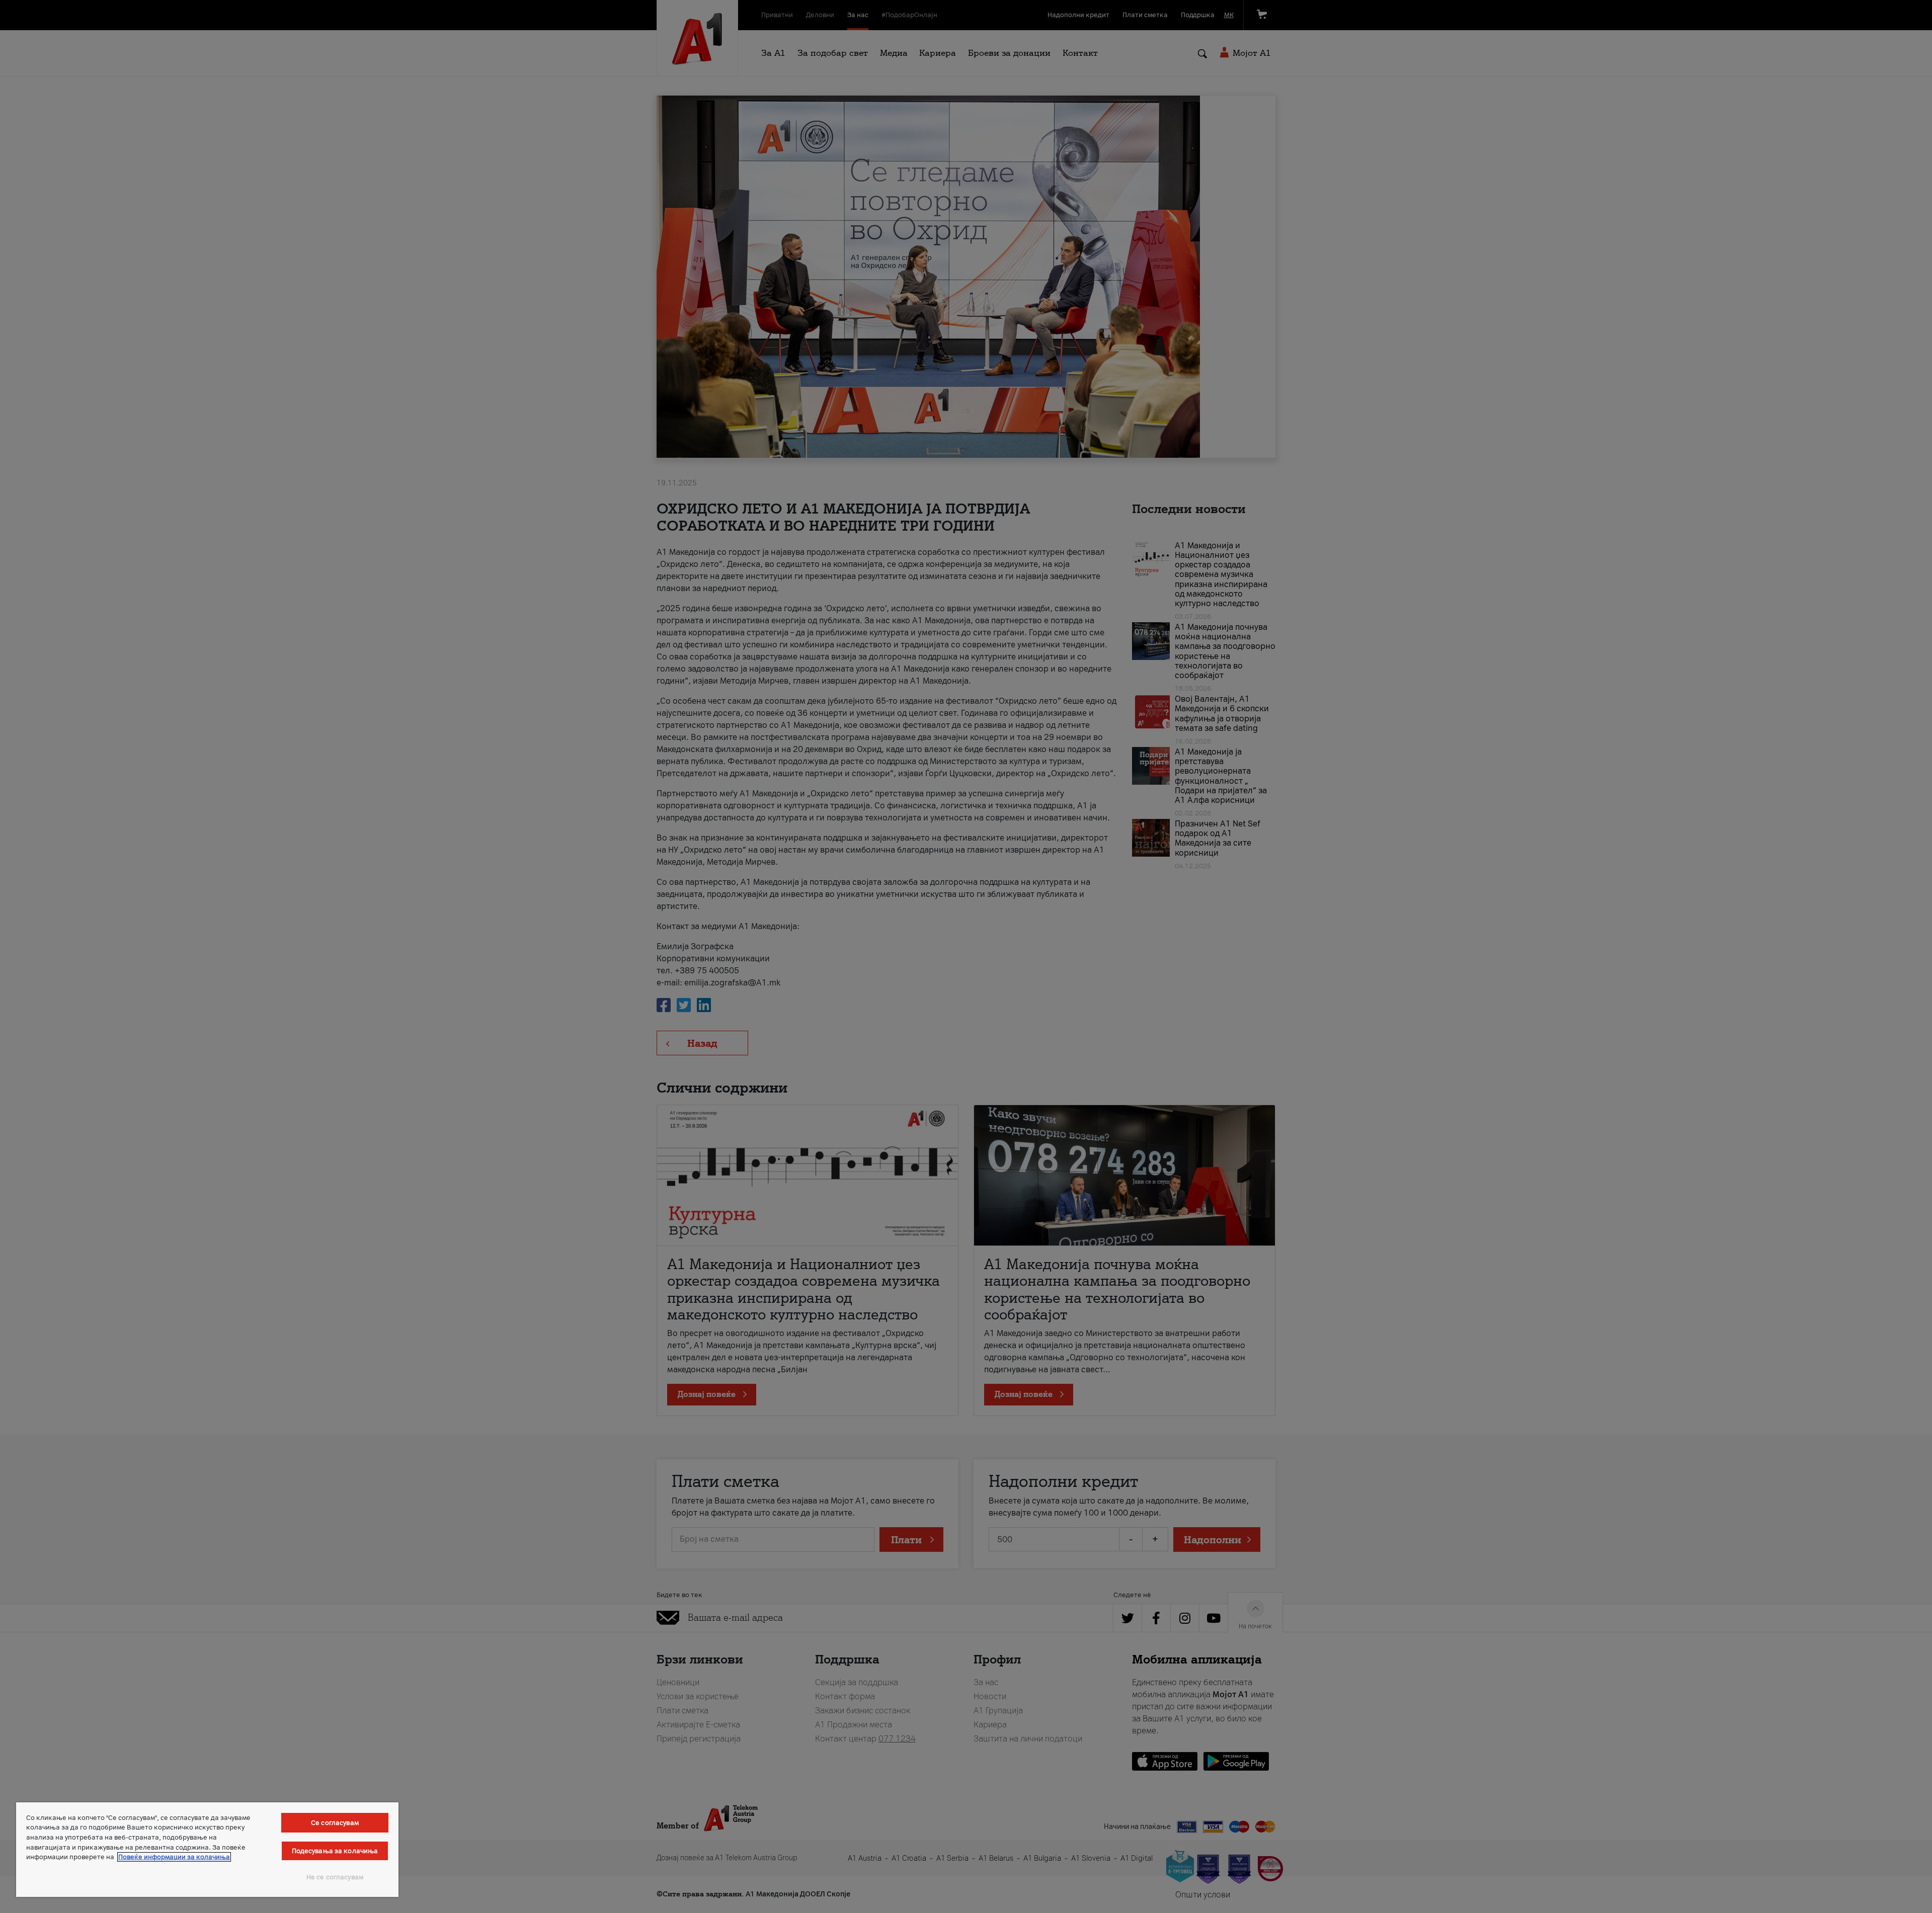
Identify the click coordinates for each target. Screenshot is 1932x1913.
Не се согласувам (335, 1877)
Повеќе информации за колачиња (174, 1857)
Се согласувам (335, 1823)
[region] (207, 1850)
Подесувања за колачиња (335, 1851)
